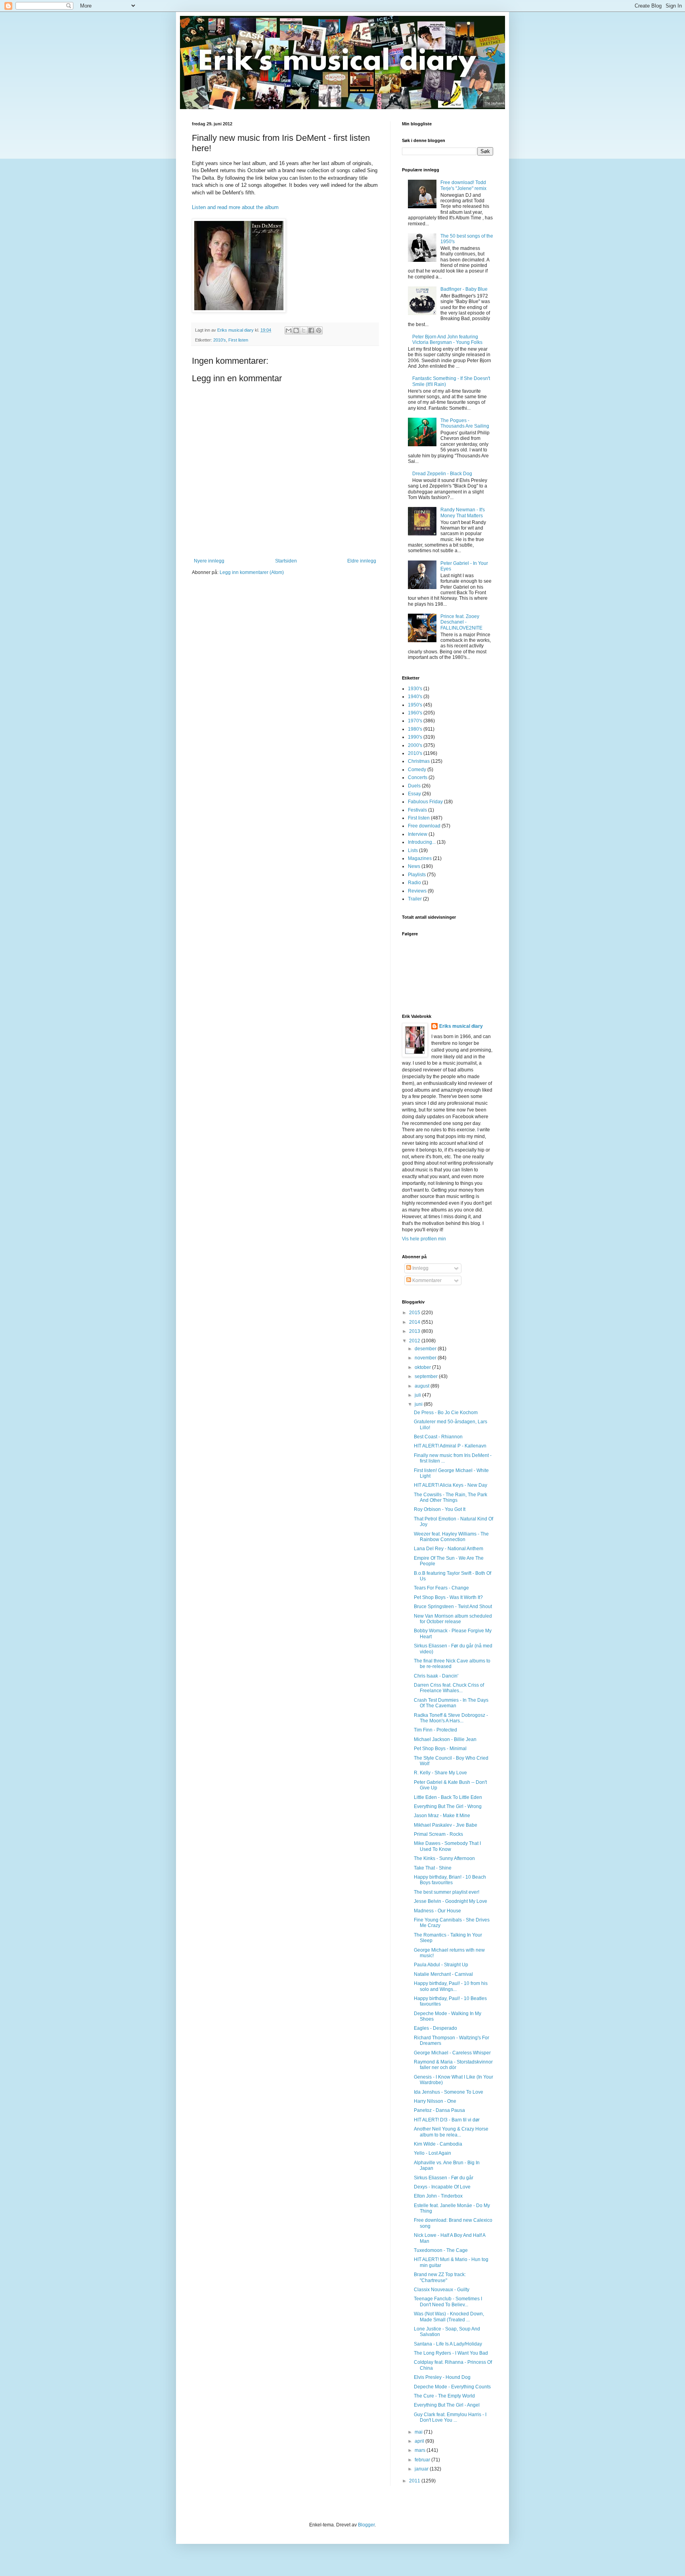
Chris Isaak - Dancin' (436, 1676)
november (426, 1358)
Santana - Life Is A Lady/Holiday (448, 2344)
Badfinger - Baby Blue (464, 289)
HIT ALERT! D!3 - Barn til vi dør (447, 2120)
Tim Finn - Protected (435, 1730)
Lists (413, 850)
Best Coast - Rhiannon (438, 1437)
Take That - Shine (433, 1868)
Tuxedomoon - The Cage (441, 2250)
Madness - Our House (437, 1911)
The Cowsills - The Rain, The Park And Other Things (451, 1497)
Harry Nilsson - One (435, 2101)
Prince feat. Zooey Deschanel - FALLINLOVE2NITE (461, 622)
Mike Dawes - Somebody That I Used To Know (447, 1846)
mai (419, 2432)
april (420, 2441)
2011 (415, 2481)
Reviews (417, 891)
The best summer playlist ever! (447, 1892)
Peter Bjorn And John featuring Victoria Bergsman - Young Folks (447, 340)
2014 (415, 1322)
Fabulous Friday (425, 802)
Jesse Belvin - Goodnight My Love (451, 1901)
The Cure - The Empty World (444, 2396)
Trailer (415, 899)
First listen (238, 340)
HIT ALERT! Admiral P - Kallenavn (450, 1446)
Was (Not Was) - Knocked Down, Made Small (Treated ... (449, 2317)
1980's (415, 729)
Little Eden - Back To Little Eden (448, 1797)
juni (419, 1404)
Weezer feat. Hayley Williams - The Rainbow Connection (451, 1537)
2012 (415, 1341)
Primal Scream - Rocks (438, 1834)
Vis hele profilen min (424, 1239)
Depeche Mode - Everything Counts (452, 2387)
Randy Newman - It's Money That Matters (463, 513)
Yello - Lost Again (432, 2153)
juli (418, 1395)
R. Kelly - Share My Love (440, 1773)
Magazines (420, 858)
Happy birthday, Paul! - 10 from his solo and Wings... (451, 1986)
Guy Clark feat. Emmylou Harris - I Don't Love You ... (450, 2417)
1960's (415, 713)
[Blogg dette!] (296, 330)
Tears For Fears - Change (441, 1588)
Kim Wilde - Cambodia (438, 2144)
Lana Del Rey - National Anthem (449, 1549)
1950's (415, 705)
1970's (415, 721)
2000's (415, 745)
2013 (415, 1331)
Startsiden (286, 561)
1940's (415, 697)
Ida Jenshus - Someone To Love (449, 2092)
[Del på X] (304, 330)
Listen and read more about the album (235, 207)
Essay (414, 794)
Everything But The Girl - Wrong (448, 1806)
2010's (220, 340)
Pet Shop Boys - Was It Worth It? (448, 1597)
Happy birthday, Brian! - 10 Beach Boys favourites (450, 1880)
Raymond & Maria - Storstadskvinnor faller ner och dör (453, 2065)
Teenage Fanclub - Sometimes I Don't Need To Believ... (448, 2302)
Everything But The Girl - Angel (447, 2405)
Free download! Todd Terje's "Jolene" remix (463, 185)
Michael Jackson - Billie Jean (445, 1739)
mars (421, 2450)
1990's (415, 737)
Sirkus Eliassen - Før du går (444, 2178)
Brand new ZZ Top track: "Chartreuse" (440, 2277)
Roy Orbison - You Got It (440, 1509)
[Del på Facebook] (311, 330)
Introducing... (422, 842)
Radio (414, 883)
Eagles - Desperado (435, 2028)
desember (426, 1349)
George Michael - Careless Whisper (452, 2053)
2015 (415, 1313)
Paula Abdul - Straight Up (441, 1965)
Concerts (418, 777)
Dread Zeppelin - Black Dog (442, 474)
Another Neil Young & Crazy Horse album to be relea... (451, 2132)
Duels (414, 786)
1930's (415, 689)
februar (423, 2460)
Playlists (417, 875)
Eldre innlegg (362, 561)
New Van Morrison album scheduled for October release (453, 1619)
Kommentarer (426, 1280)
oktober (423, 1367)
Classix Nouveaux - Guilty (442, 2290)
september (427, 1376)
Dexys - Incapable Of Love (442, 2187)
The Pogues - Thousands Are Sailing (465, 423)
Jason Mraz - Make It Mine (442, 1816)
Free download (424, 826)
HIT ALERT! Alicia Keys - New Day (451, 1485)
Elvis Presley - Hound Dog (442, 2377)
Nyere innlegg (209, 561)
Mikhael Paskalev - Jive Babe (446, 1825)
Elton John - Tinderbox (438, 2196)
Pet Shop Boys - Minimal (440, 1749)
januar (422, 2469)
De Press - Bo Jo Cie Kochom (446, 1413)
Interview (418, 834)
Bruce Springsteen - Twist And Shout (453, 1607)
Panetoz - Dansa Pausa (439, 2110)
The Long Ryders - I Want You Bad (451, 2353)
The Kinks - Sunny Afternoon (444, 1858)
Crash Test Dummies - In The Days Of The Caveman (451, 1703)
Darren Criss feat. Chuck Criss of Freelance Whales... (449, 1688)
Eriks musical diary (461, 1026)
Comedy (417, 770)
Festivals (417, 810)
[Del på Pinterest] (319, 330)
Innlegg (420, 1268)
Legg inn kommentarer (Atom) (252, 572)
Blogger (366, 2525)
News (414, 866)
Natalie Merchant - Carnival (443, 1974)
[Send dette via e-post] (289, 330)
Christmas (419, 761)
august (423, 1386)
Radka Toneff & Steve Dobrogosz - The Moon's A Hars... (451, 1718)
